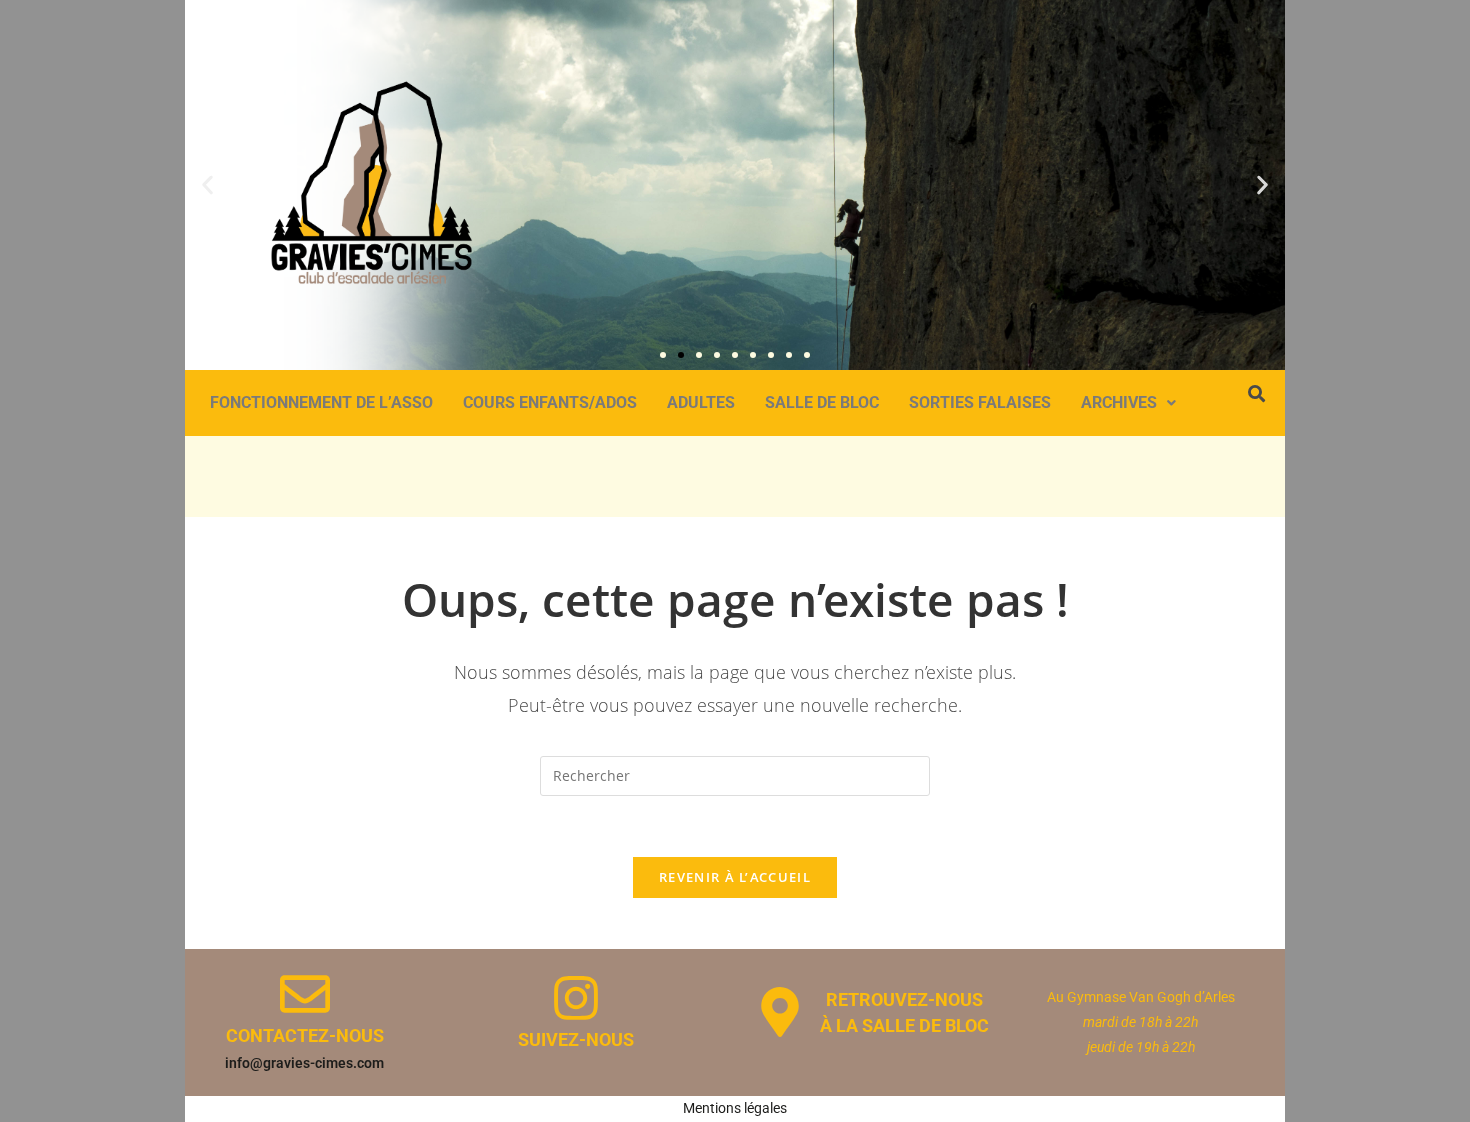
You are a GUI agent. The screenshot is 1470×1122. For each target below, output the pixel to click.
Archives (1119, 402)
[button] (207, 184)
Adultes (701, 402)
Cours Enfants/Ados (550, 402)
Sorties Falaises (980, 402)
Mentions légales (735, 1108)
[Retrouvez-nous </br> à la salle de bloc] (780, 1012)
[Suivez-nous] (576, 998)
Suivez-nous (576, 1039)
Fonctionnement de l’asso (321, 402)
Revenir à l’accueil (735, 877)
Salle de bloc (822, 402)
